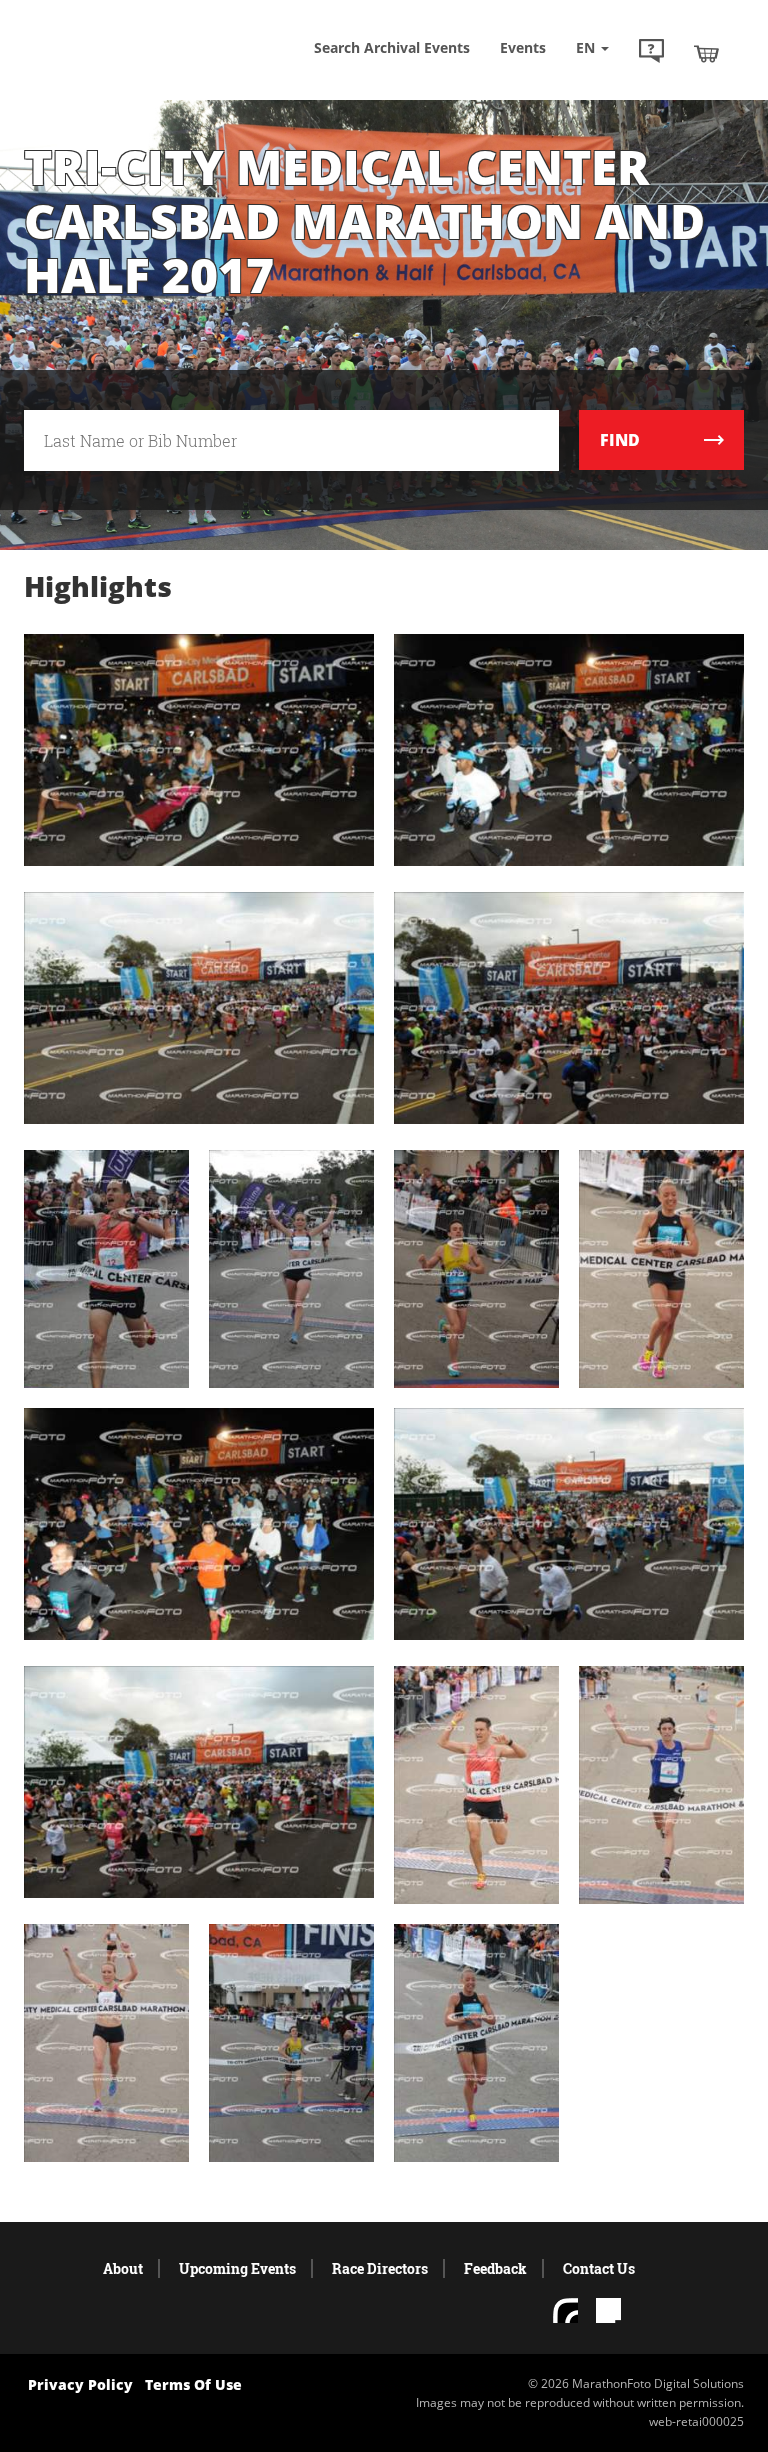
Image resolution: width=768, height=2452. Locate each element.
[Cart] (706, 53)
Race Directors (380, 2268)
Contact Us (599, 2268)
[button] (651, 53)
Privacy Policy (80, 2384)
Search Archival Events (392, 47)
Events (523, 47)
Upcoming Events (237, 2268)
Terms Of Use (193, 2384)
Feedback (495, 2268)
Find (620, 440)
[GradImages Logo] (124, 59)
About (123, 2268)
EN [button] (587, 47)
